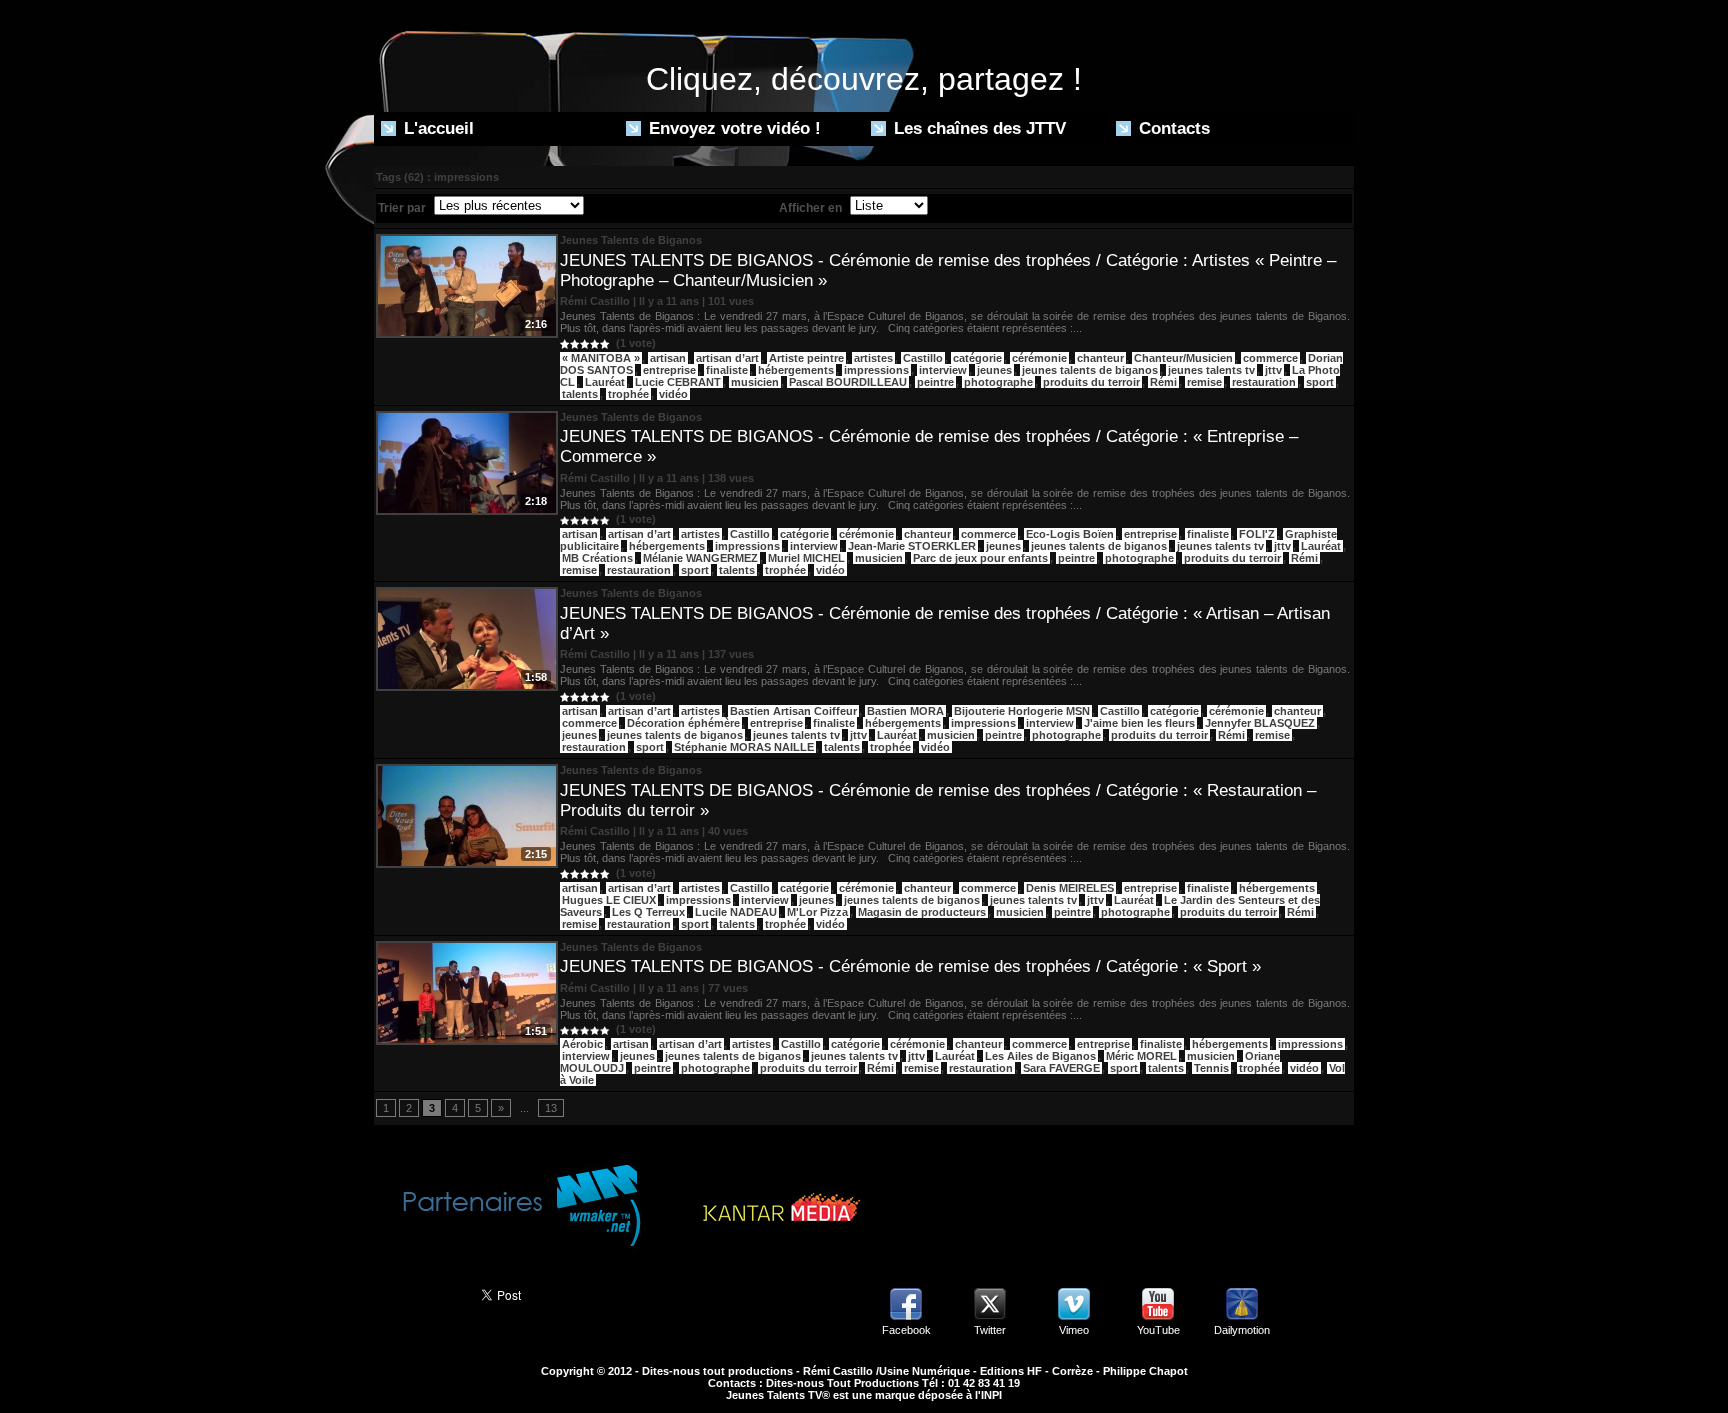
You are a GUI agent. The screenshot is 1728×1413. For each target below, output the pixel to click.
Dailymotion (1242, 1330)
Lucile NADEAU (736, 912)
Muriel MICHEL (806, 558)
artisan (668, 358)
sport (1320, 382)
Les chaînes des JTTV (977, 128)
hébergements (796, 370)
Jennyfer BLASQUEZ (1260, 723)
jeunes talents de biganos (1090, 370)
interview (943, 370)
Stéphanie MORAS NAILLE (744, 747)
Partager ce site (418, 1293)
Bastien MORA (905, 711)
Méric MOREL (1141, 1056)
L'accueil (436, 128)
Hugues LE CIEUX (609, 900)
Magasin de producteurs (922, 912)
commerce (1270, 358)
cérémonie (1039, 358)
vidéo (673, 394)
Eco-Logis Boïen (1070, 534)
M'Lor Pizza (817, 912)
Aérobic (582, 1044)
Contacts (1172, 128)
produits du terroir (1091, 382)
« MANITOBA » (601, 358)
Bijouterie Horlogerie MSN (1022, 711)
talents (580, 394)
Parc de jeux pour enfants (980, 558)
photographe (998, 382)
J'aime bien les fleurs (1139, 723)
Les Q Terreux (648, 912)
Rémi (1163, 382)
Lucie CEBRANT (678, 382)
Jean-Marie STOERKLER (912, 546)
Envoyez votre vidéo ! (732, 128)
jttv (1273, 370)
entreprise (669, 370)
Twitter (990, 1330)
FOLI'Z (1257, 534)
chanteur (1100, 358)
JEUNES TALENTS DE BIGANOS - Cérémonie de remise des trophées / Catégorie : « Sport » (910, 966)
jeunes (994, 370)
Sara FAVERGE (1061, 1068)
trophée (628, 394)
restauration (1264, 382)
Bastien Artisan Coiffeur (793, 711)
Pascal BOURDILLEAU (848, 382)
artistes (873, 358)
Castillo (923, 358)
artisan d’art (727, 358)
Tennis (1211, 1068)
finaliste (727, 370)
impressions (876, 370)
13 (551, 1108)
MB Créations (597, 558)
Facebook (906, 1330)
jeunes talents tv (1211, 370)
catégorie (977, 358)
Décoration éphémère (683, 723)
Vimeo (1074, 1330)
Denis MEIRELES (1070, 888)
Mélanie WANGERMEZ (700, 558)
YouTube (1158, 1330)
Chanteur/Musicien (1183, 358)
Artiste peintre (806, 358)
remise (1204, 382)
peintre (935, 382)
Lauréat (605, 382)
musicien (755, 382)
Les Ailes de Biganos (1040, 1056)
